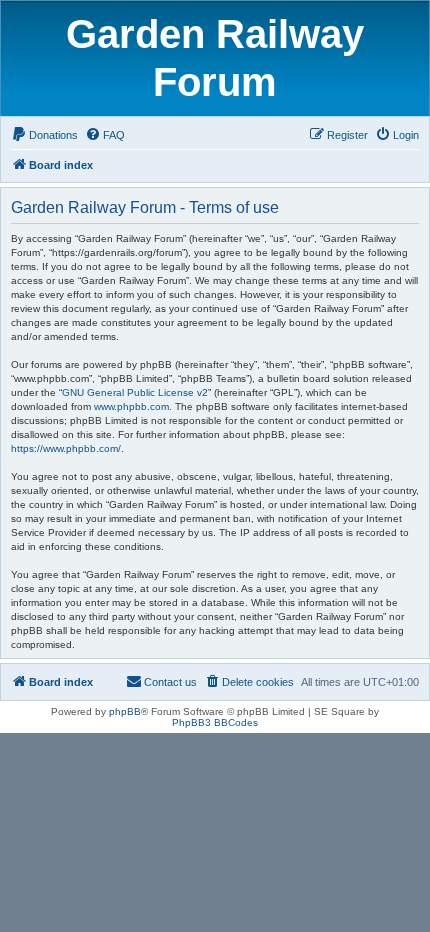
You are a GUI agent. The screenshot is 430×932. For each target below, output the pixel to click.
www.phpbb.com (131, 406)
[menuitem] (44, 135)
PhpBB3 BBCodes (215, 722)
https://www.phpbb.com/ (66, 448)
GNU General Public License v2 (135, 392)
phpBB (125, 711)
